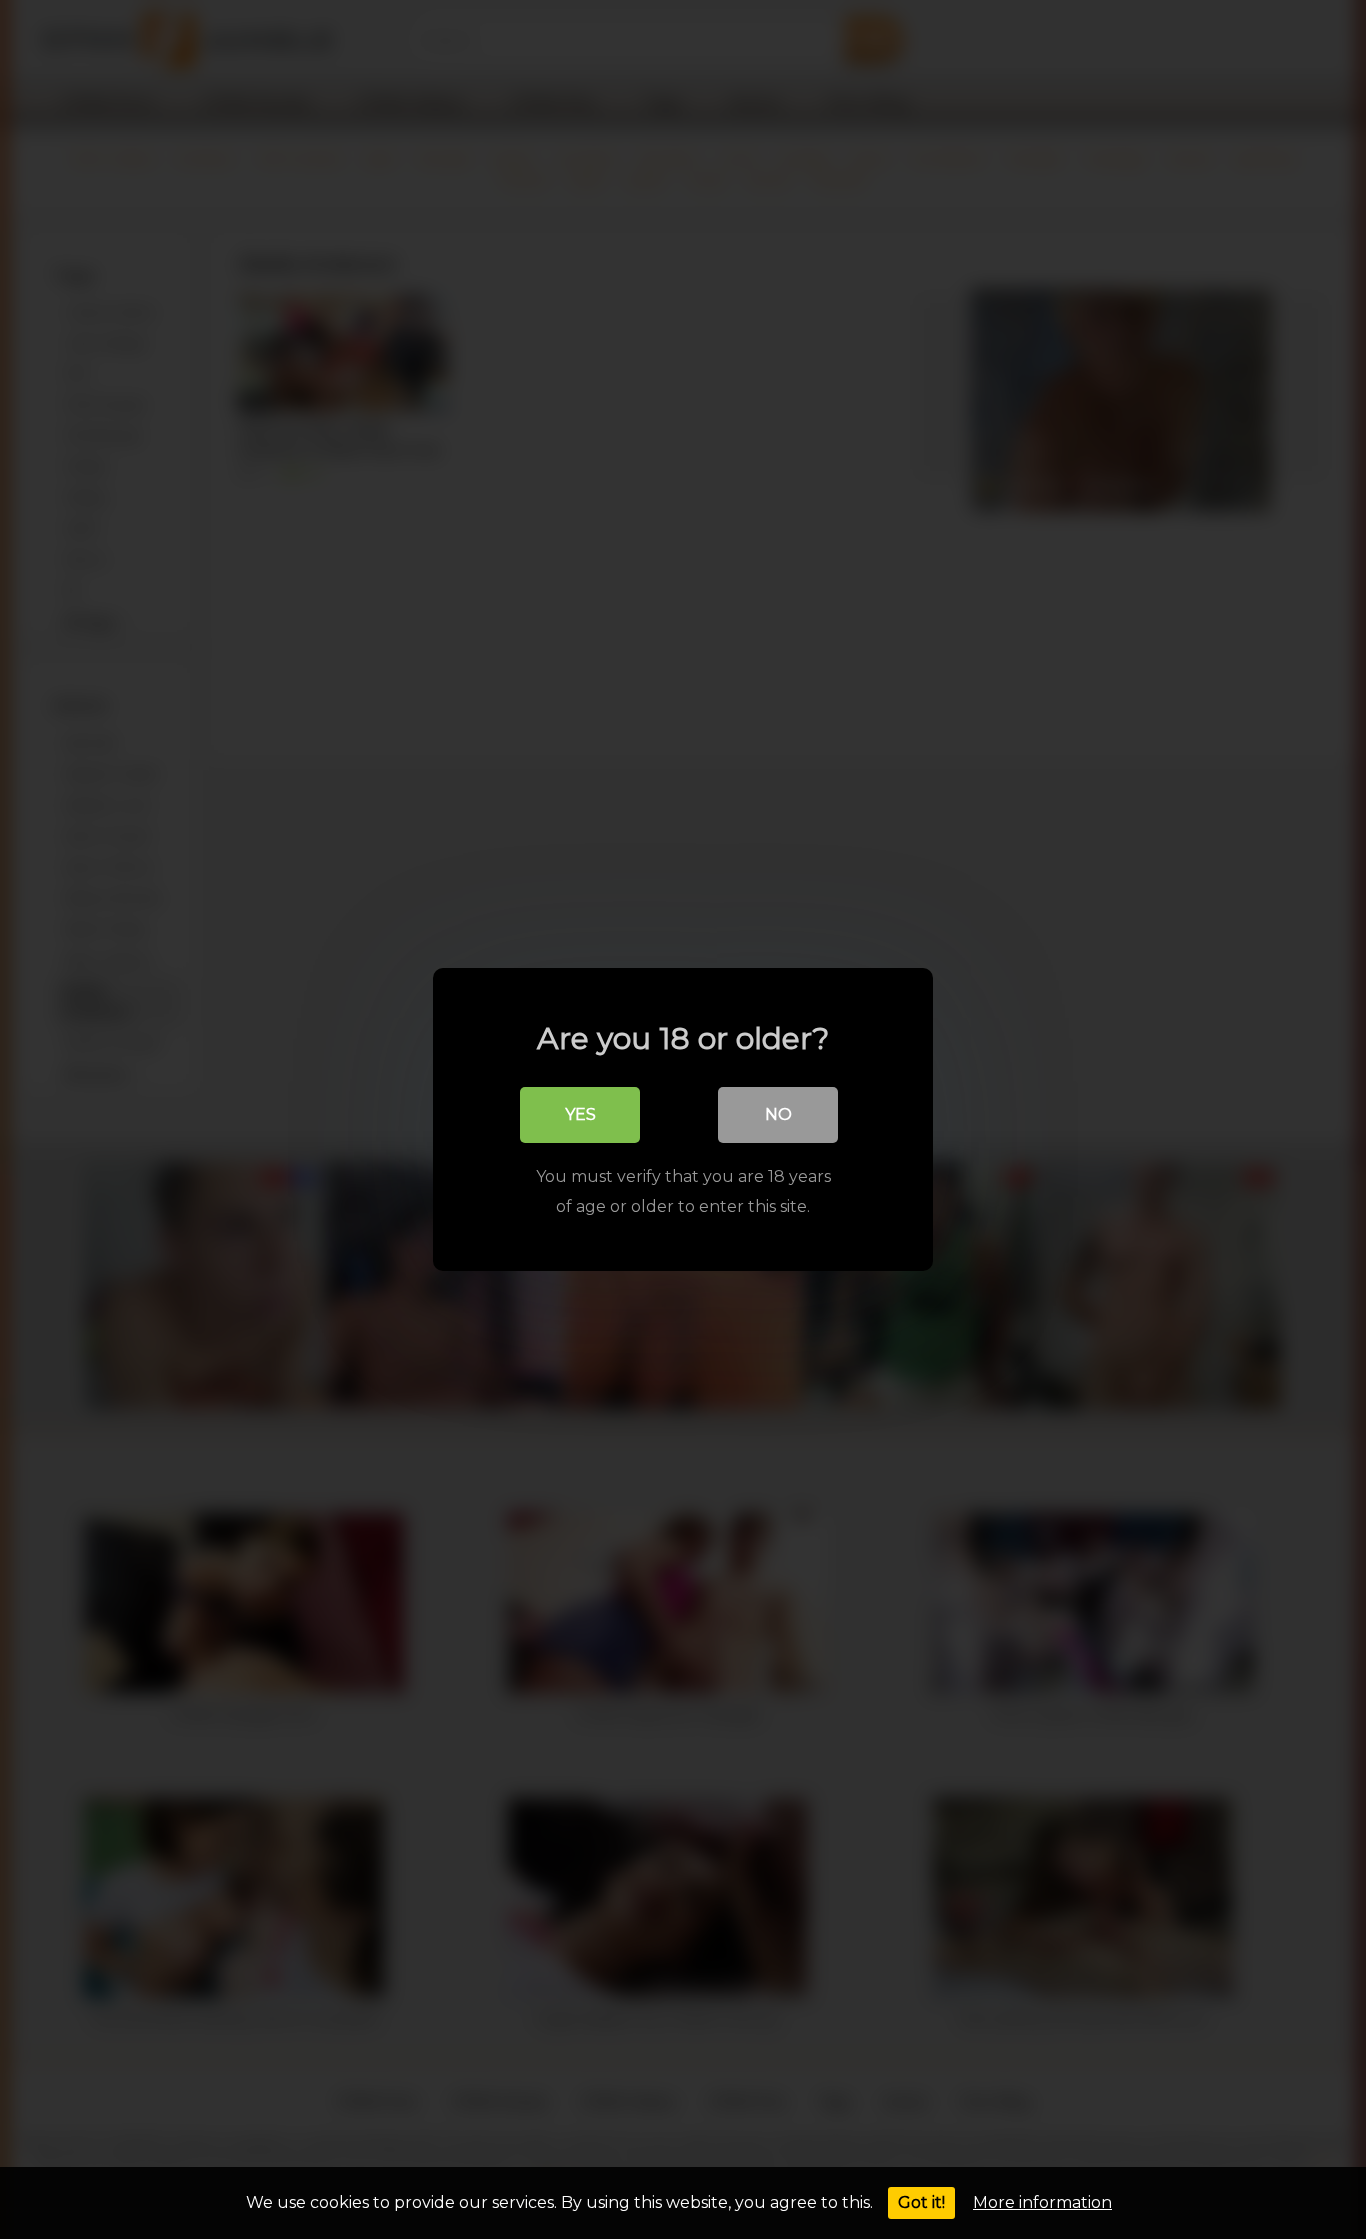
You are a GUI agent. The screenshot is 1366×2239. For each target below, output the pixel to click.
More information (1042, 2202)
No (778, 1114)
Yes (580, 1114)
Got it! (921, 2202)
